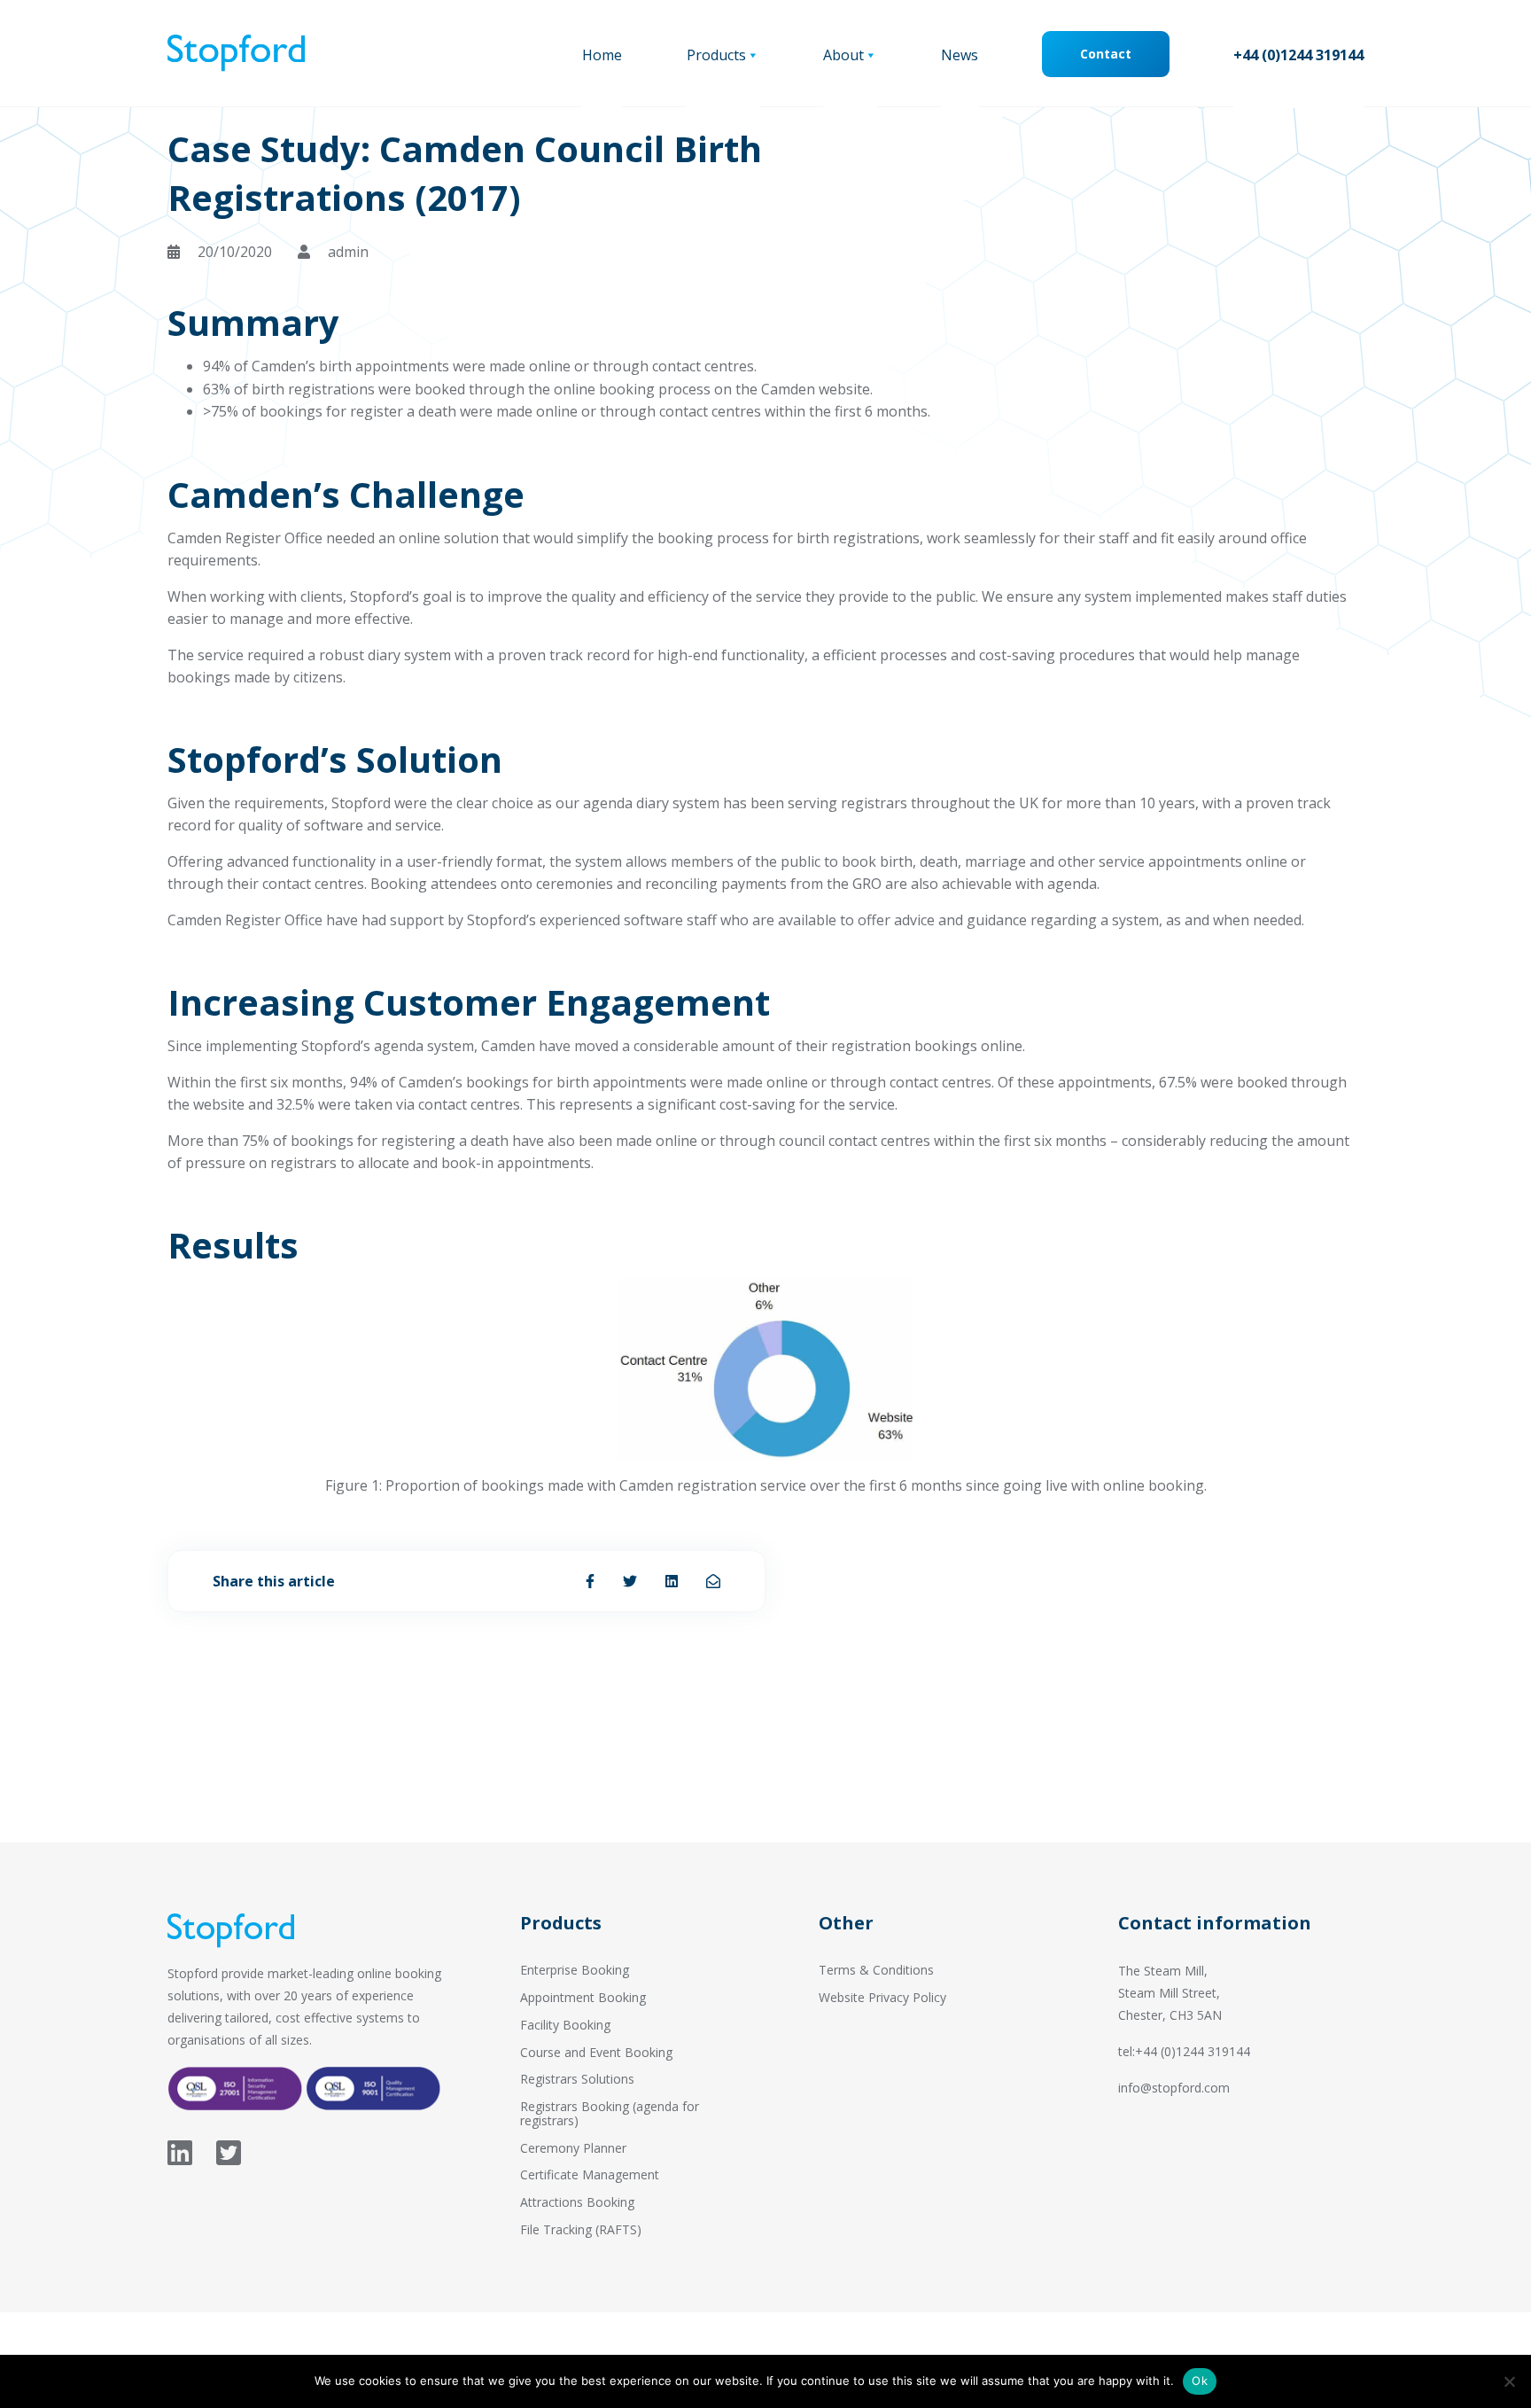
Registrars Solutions (577, 2079)
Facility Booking (565, 2025)
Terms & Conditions (876, 1970)
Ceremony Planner (573, 2148)
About (843, 55)
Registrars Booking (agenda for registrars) (610, 2113)
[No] (1509, 2381)
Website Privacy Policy (882, 1997)
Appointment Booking (583, 1997)
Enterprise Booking (575, 1970)
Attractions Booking (577, 2202)
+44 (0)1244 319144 (1298, 55)
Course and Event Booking (596, 2052)
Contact (1106, 54)
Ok (1200, 2381)
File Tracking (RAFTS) (581, 2229)
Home (602, 55)
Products (716, 55)
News (960, 55)
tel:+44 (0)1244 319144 (1184, 2051)
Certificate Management (590, 2174)
